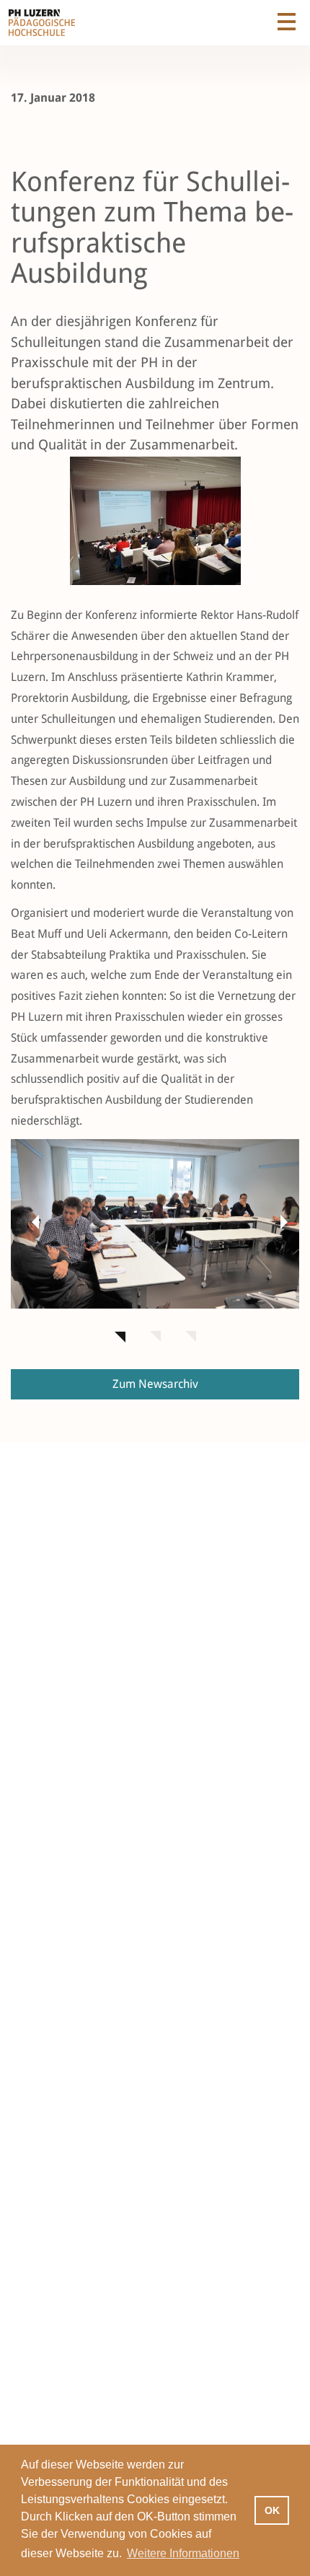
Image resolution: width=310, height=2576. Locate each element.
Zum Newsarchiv (155, 1384)
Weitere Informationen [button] (183, 2553)
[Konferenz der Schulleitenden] (155, 1224)
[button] (32, 1221)
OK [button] (272, 2510)
